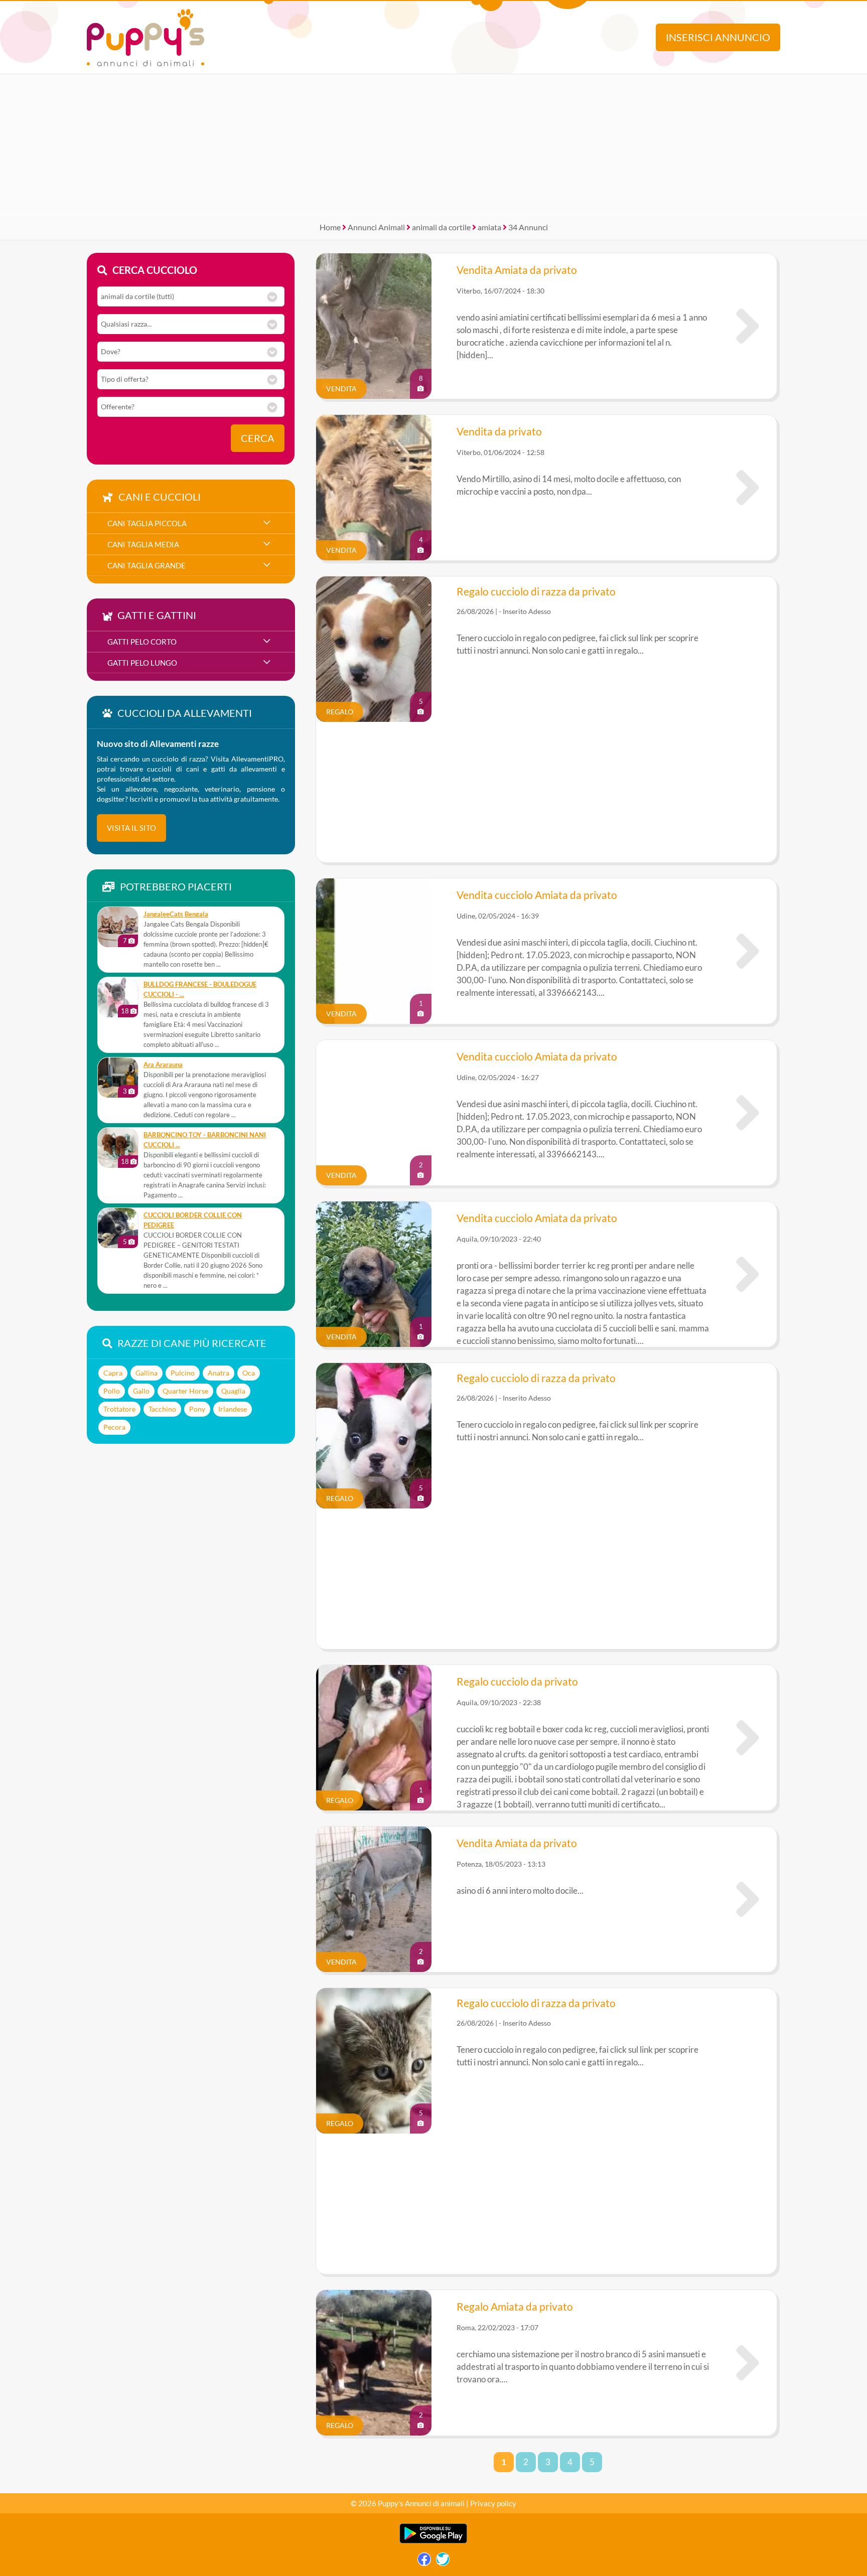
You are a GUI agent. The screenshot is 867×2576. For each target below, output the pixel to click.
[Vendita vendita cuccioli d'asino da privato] (748, 1113)
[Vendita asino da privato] (748, 1899)
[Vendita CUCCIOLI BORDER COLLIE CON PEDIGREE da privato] (118, 1228)
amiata (489, 227)
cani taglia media (143, 544)
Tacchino (162, 1409)
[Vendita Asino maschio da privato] (748, 488)
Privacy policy (493, 2503)
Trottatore (119, 1409)
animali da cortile (441, 227)
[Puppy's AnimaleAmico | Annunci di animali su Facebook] (424, 2562)
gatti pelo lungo (142, 663)
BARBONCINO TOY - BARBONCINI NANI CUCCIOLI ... (205, 1140)
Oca (249, 1373)
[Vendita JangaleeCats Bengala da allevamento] (118, 927)
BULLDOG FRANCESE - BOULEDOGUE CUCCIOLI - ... (200, 990)
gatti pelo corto (142, 642)
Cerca (258, 438)
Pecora (114, 1427)
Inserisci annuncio (718, 37)
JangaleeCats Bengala (176, 914)
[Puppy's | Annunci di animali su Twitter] (443, 2562)
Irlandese (233, 1409)
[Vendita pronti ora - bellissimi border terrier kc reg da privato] (748, 1274)
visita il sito (131, 828)
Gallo (141, 1391)
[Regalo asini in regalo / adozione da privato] (748, 2363)
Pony (197, 1409)
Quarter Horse (185, 1391)
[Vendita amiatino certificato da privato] (748, 326)
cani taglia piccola (147, 523)
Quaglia (233, 1391)
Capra (113, 1373)
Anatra (219, 1373)
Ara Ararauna (163, 1065)
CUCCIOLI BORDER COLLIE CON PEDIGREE (193, 1220)
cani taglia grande (147, 565)
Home (330, 227)
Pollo (112, 1391)
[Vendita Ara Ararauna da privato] (118, 1078)
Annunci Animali (376, 227)
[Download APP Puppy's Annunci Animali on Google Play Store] (433, 2541)
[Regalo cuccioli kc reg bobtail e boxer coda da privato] (748, 1738)
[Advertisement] (434, 144)
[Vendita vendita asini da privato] (748, 951)
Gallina (147, 1373)
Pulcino (183, 1373)
